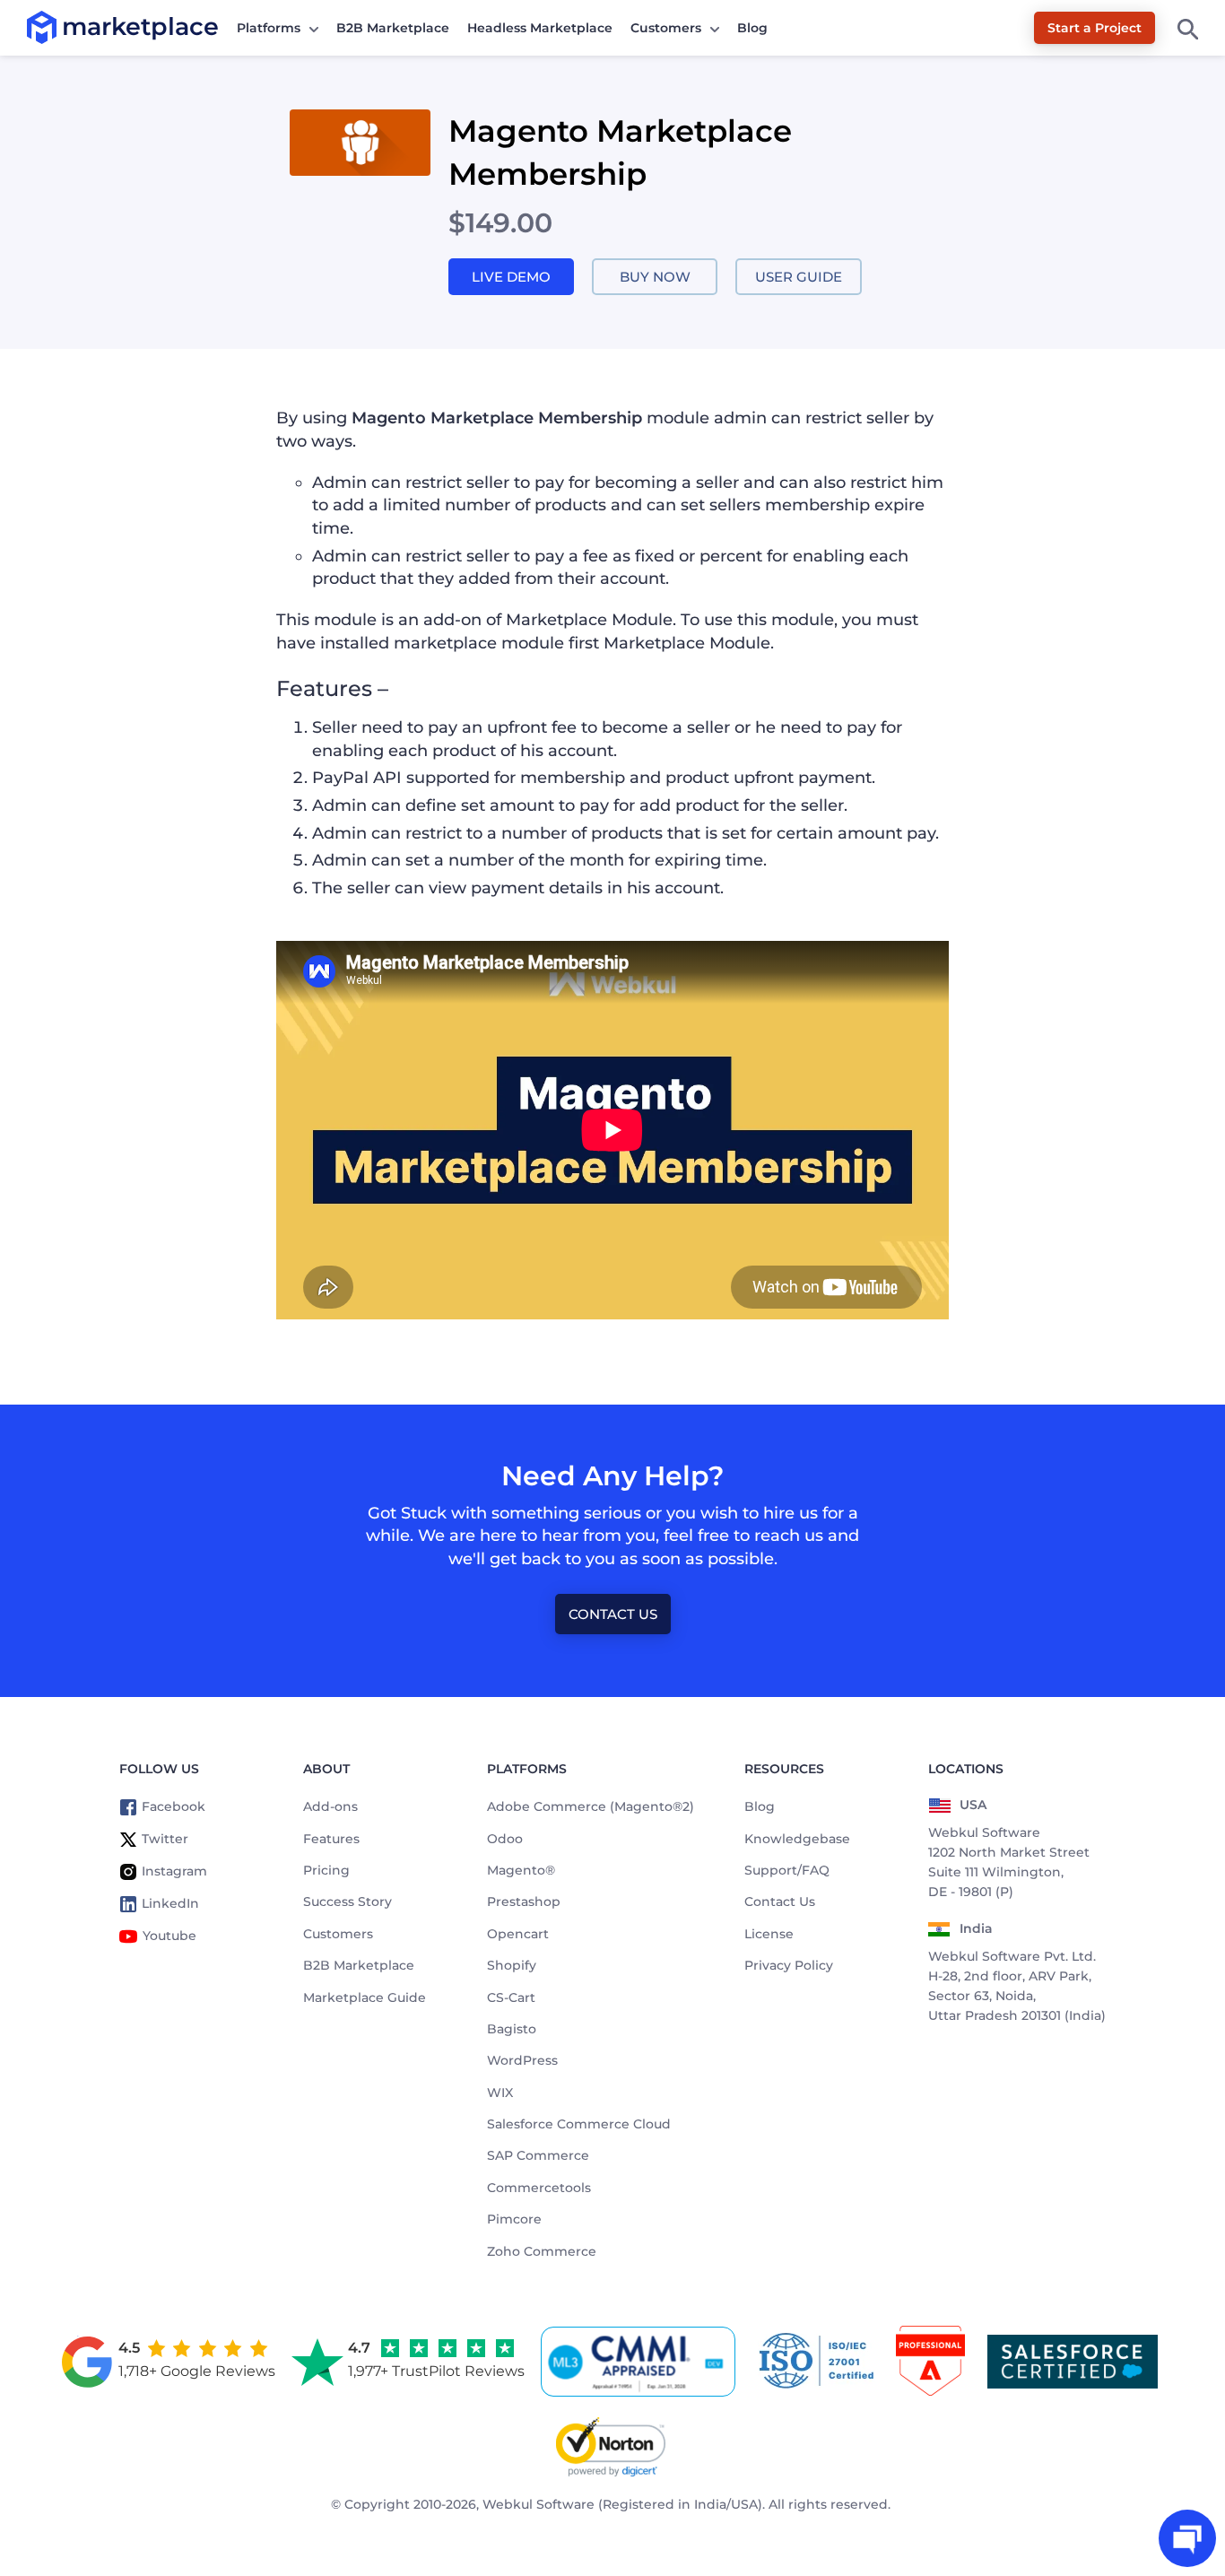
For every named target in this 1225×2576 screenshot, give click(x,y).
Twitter (165, 1839)
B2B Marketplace (393, 28)
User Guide (799, 277)
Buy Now (655, 277)
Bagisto (512, 2029)
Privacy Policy (789, 1965)
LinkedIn (170, 1903)
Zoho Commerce (542, 2251)
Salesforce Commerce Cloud (579, 2124)
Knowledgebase (797, 1839)
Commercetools (539, 2188)
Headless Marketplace (540, 28)
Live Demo (511, 277)
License (769, 1934)
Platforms (269, 28)
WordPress (522, 2060)
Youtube (169, 1936)
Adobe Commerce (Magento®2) (591, 1806)
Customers (666, 28)
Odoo (505, 1839)
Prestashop (524, 1902)
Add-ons (330, 1806)
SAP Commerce (538, 2155)
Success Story (348, 1902)
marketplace (62, 26)
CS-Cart (511, 1997)
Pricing (326, 1870)
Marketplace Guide (365, 1997)
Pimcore (514, 2219)
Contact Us (613, 1614)
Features (331, 1839)
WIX (500, 2093)
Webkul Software (539, 2504)
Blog (752, 28)
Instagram (174, 1871)
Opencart (518, 1934)
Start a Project (1095, 28)
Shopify (512, 1965)
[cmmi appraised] (641, 2362)
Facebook (174, 1806)
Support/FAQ (787, 1870)
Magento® (521, 1870)
